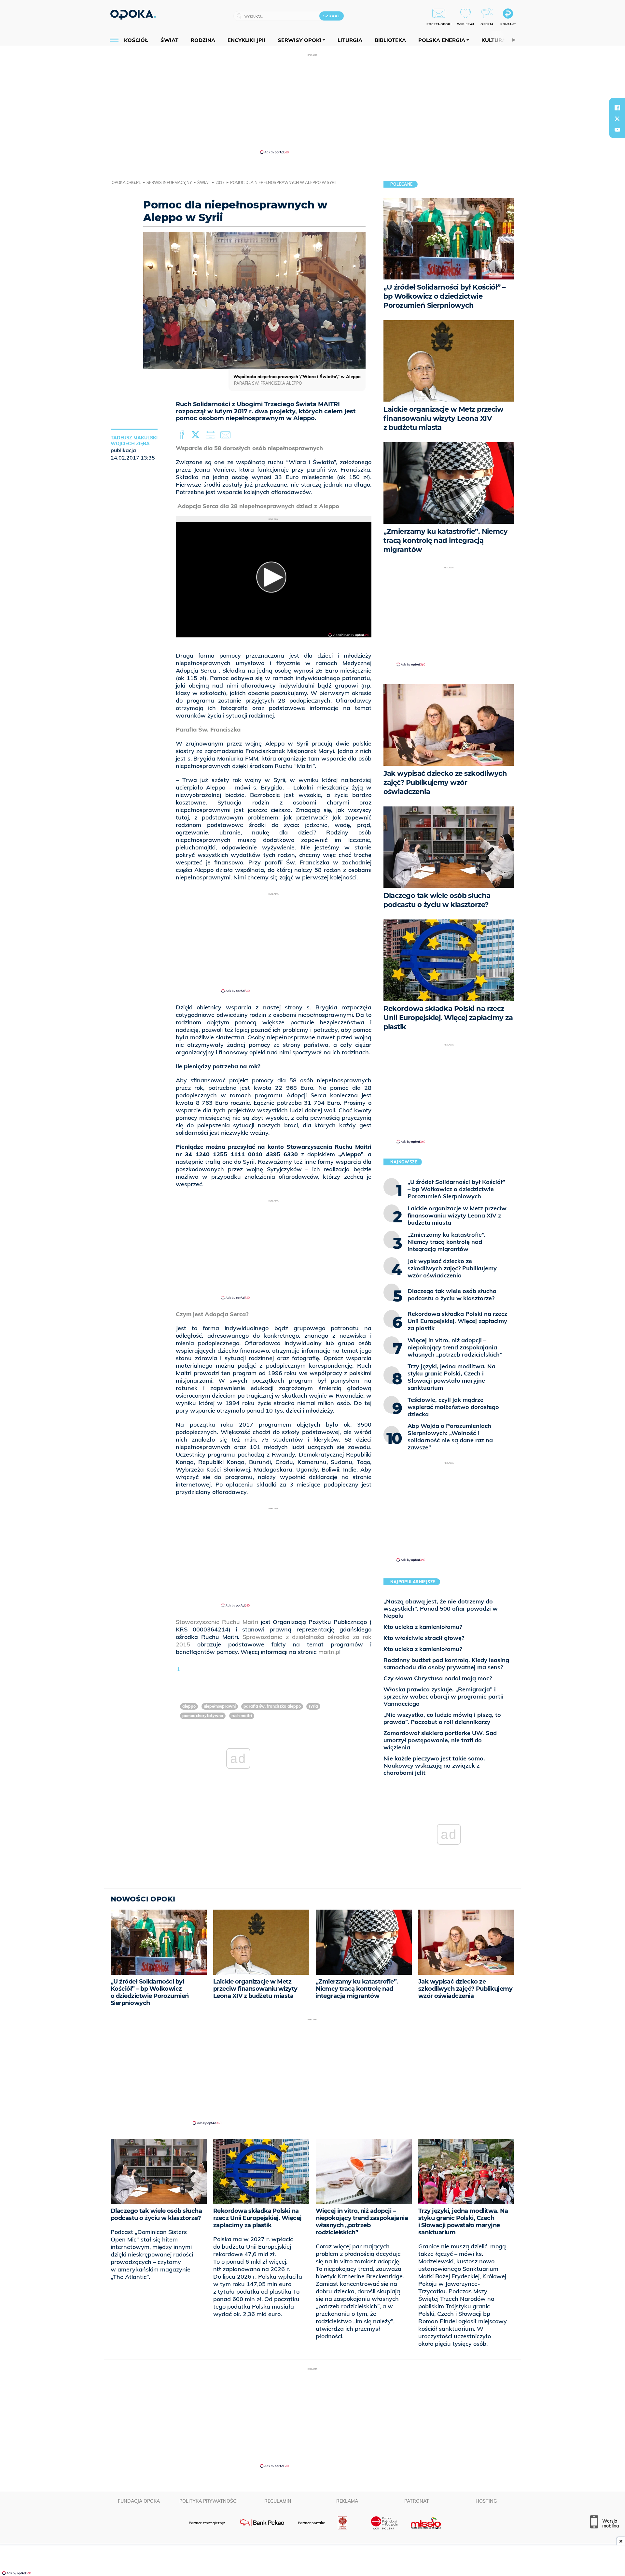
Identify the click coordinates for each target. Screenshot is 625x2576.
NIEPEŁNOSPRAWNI (220, 1706)
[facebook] (617, 107)
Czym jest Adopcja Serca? (212, 1314)
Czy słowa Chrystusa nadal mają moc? (438, 1678)
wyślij (227, 435)
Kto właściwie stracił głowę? (424, 1638)
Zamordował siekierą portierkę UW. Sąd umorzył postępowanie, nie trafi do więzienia (440, 1740)
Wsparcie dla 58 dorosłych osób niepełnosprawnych (249, 448)
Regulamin (278, 2501)
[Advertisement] (312, 104)
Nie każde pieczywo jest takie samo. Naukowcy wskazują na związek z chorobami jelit (434, 1765)
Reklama (347, 2501)
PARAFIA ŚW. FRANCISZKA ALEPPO (272, 1706)
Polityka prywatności (208, 2501)
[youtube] (617, 130)
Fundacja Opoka (139, 2501)
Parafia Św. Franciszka (208, 729)
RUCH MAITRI (242, 1716)
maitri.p (329, 1652)
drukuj (212, 435)
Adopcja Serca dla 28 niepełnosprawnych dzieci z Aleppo (258, 506)
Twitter (197, 435)
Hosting (486, 2501)
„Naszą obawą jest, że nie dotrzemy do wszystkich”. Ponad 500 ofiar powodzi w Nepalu (441, 1608)
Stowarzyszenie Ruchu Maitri (217, 1622)
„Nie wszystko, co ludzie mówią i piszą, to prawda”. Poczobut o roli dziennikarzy (442, 1718)
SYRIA (313, 1706)
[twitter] (617, 119)
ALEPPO (189, 1706)
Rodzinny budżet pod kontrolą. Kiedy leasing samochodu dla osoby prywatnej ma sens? (446, 1664)
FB (182, 435)
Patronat (417, 2501)
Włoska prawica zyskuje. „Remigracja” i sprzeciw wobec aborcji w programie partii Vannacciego (444, 1696)
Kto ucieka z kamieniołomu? (423, 1627)
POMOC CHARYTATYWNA (203, 1716)
